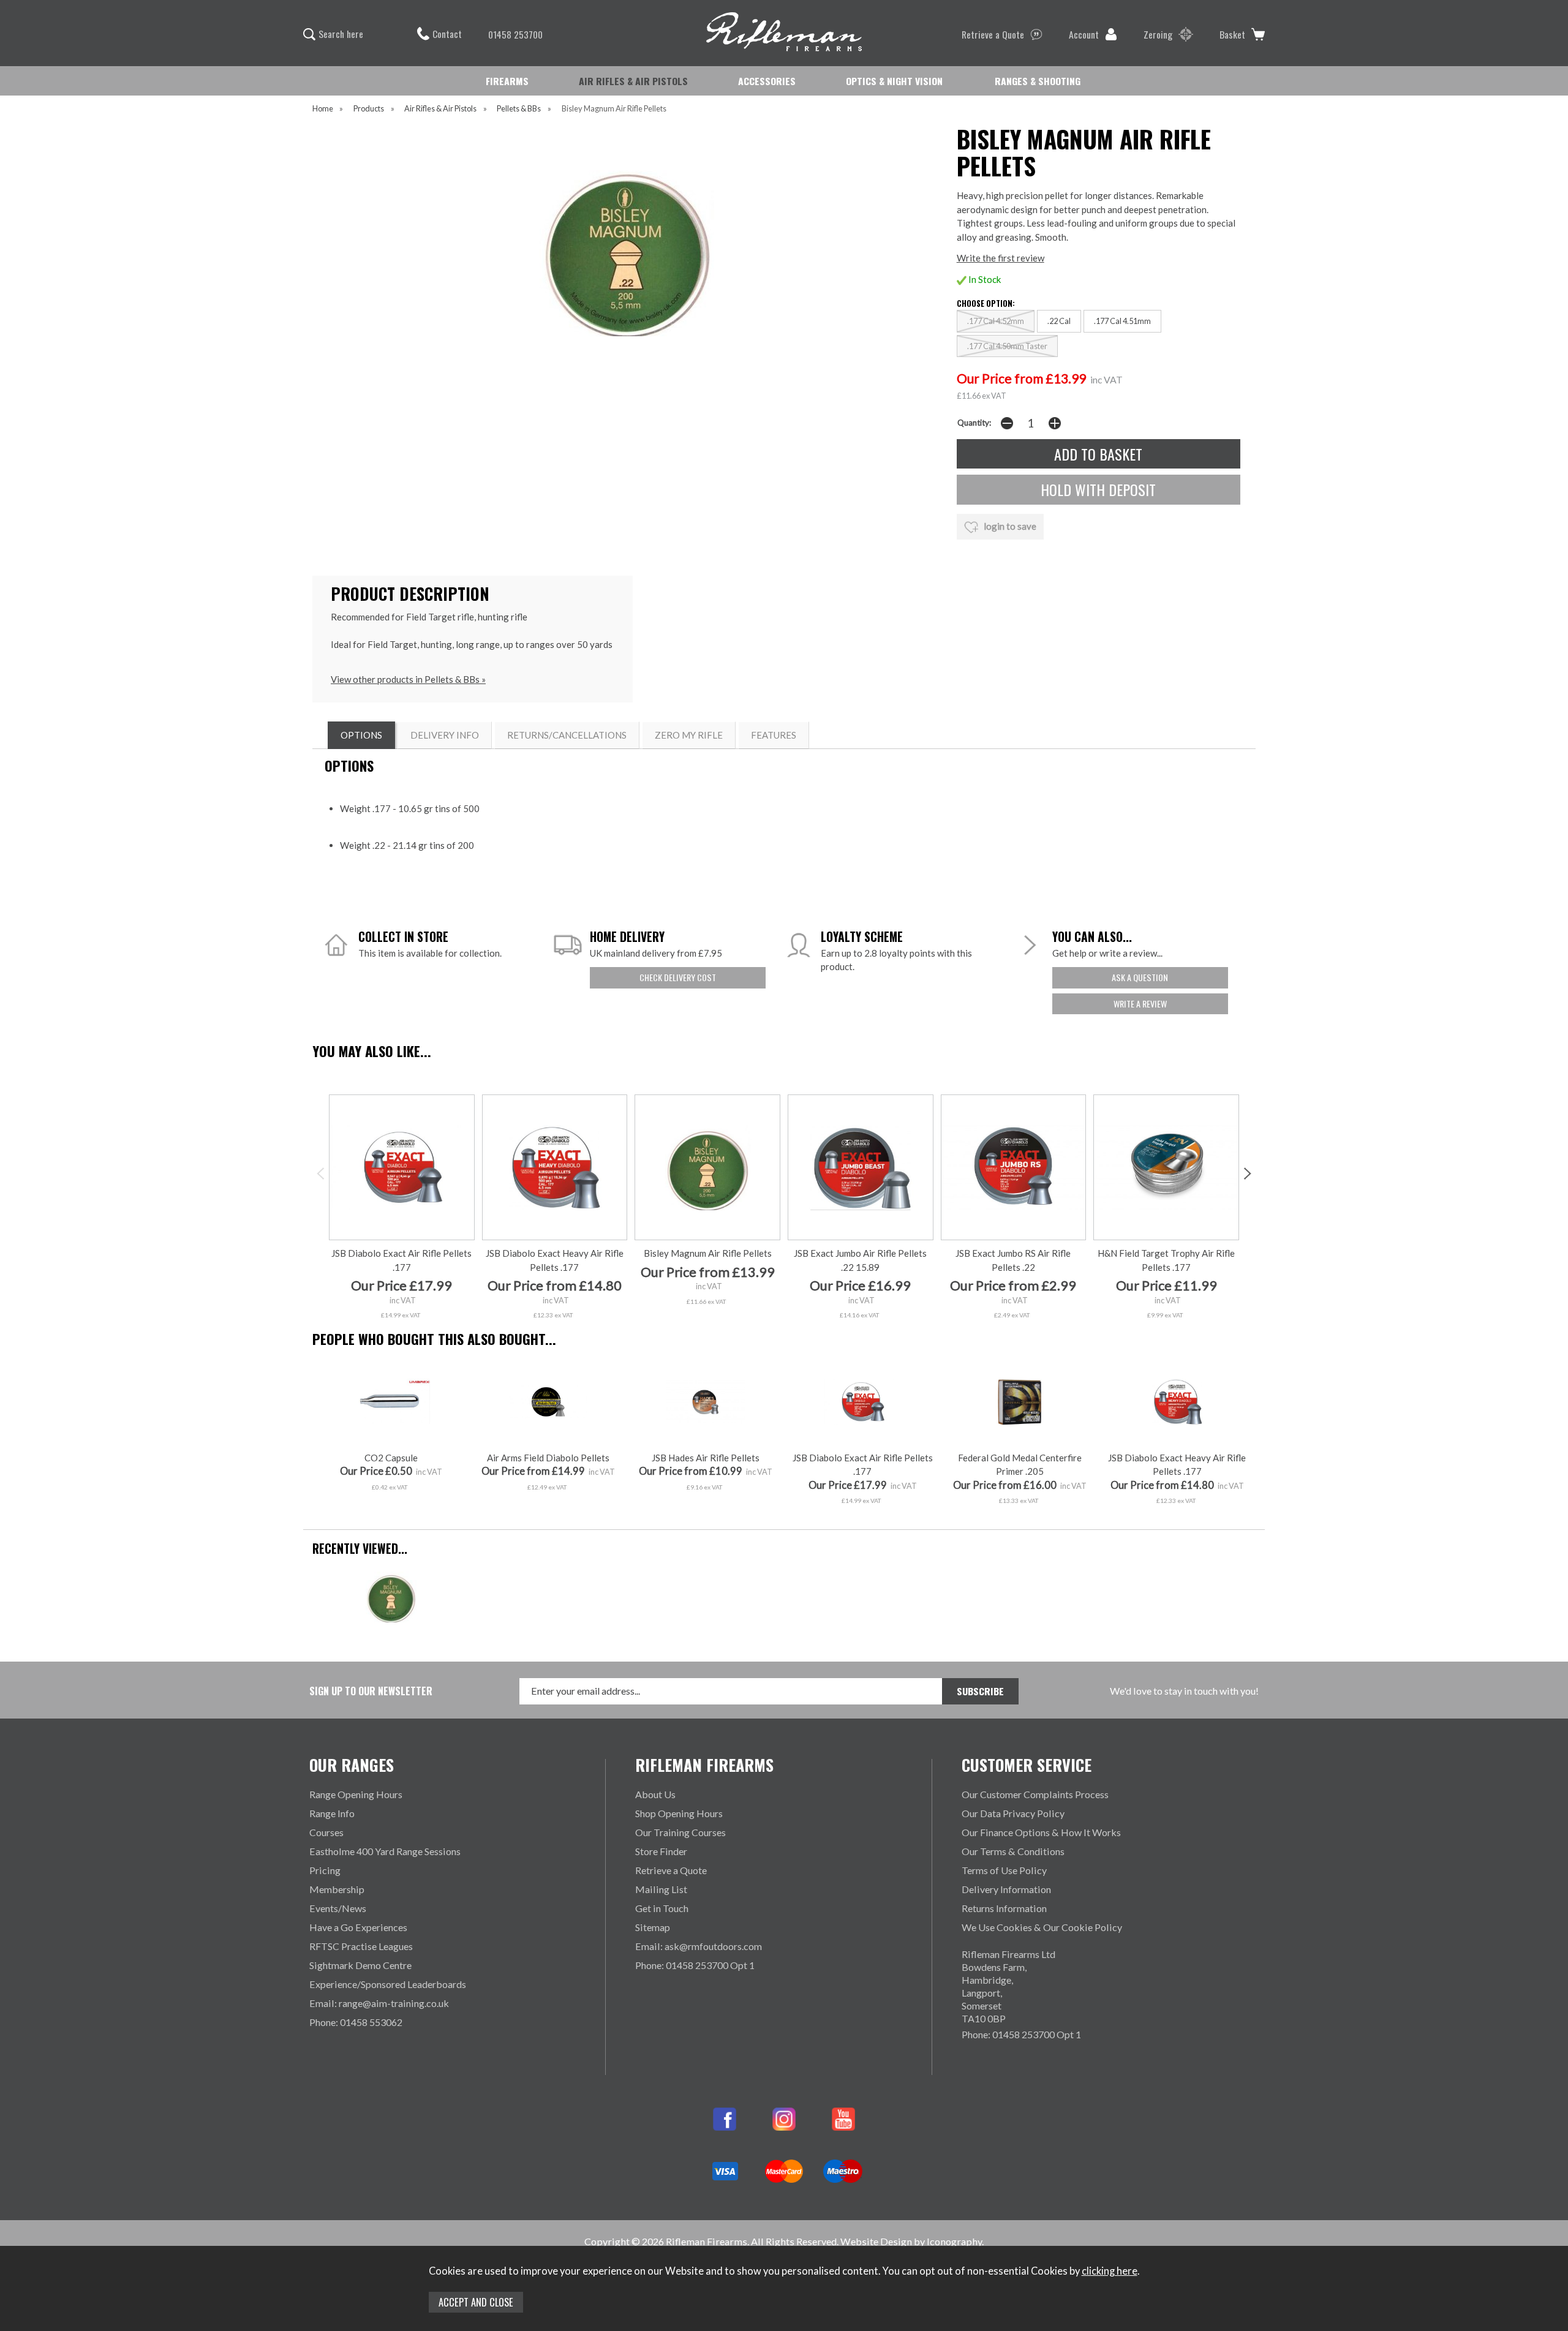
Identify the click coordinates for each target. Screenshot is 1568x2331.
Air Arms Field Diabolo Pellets (548, 1458)
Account (1084, 34)
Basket (1232, 34)
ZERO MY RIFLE (689, 735)
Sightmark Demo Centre (360, 1965)
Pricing (325, 1870)
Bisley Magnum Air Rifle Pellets (708, 1253)
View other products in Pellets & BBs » (408, 679)
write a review (1140, 1004)
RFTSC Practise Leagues (361, 1946)
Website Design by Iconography (911, 2241)
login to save (1009, 526)
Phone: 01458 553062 (356, 2022)
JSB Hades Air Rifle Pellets (706, 1458)
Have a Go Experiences (358, 1927)
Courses (326, 1832)
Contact (447, 34)
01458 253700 (515, 34)
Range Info (332, 1813)
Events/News (338, 1908)
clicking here (1110, 2271)
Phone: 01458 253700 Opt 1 (695, 1965)
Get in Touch (662, 1908)
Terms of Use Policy (1004, 1870)
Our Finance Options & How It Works (1041, 1832)
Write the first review (1001, 258)
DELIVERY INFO (445, 735)
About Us (655, 1794)
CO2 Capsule (391, 1458)
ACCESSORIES (767, 81)
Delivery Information (1006, 1889)
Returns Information (1004, 1908)
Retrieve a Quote (993, 34)
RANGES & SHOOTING (1038, 81)
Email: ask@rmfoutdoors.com (699, 1946)
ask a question (1140, 977)
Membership (337, 1889)
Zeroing (1158, 34)
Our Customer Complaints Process (1035, 1794)
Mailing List (661, 1889)
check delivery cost (678, 977)
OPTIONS (361, 735)
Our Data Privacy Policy (1013, 1813)
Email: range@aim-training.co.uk (379, 2003)
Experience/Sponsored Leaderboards (388, 1984)
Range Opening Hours (356, 1794)
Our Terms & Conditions (1013, 1851)
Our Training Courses (680, 1832)
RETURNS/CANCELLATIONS (567, 735)
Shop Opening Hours (679, 1813)
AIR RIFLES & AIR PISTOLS (633, 81)
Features (774, 735)
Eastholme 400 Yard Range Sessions (385, 1851)
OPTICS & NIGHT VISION (894, 81)
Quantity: (974, 423)
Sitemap (653, 1927)
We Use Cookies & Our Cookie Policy (1042, 1927)
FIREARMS (507, 81)
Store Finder (661, 1851)
